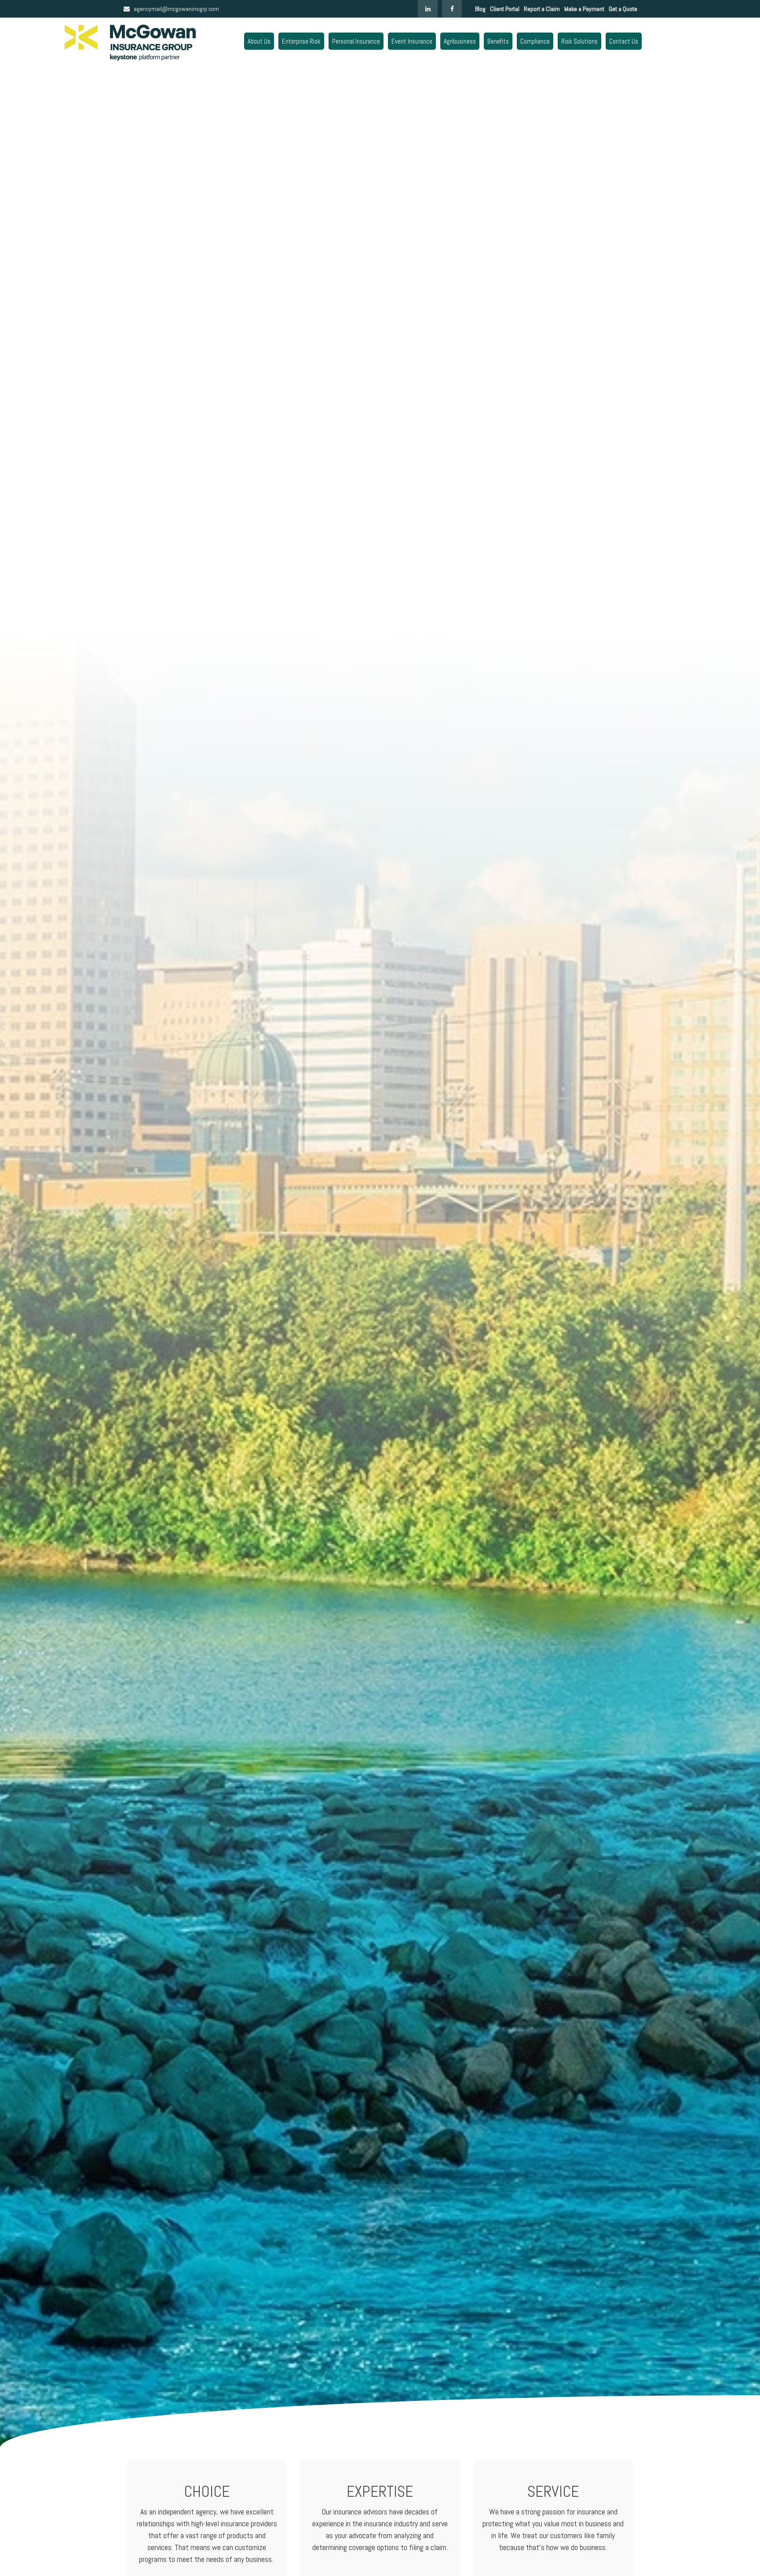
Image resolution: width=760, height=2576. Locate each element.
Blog (480, 9)
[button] (259, 41)
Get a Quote (623, 9)
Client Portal (505, 9)
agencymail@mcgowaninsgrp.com (176, 9)
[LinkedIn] (428, 9)
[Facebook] (452, 9)
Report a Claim (542, 9)
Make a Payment (584, 9)
